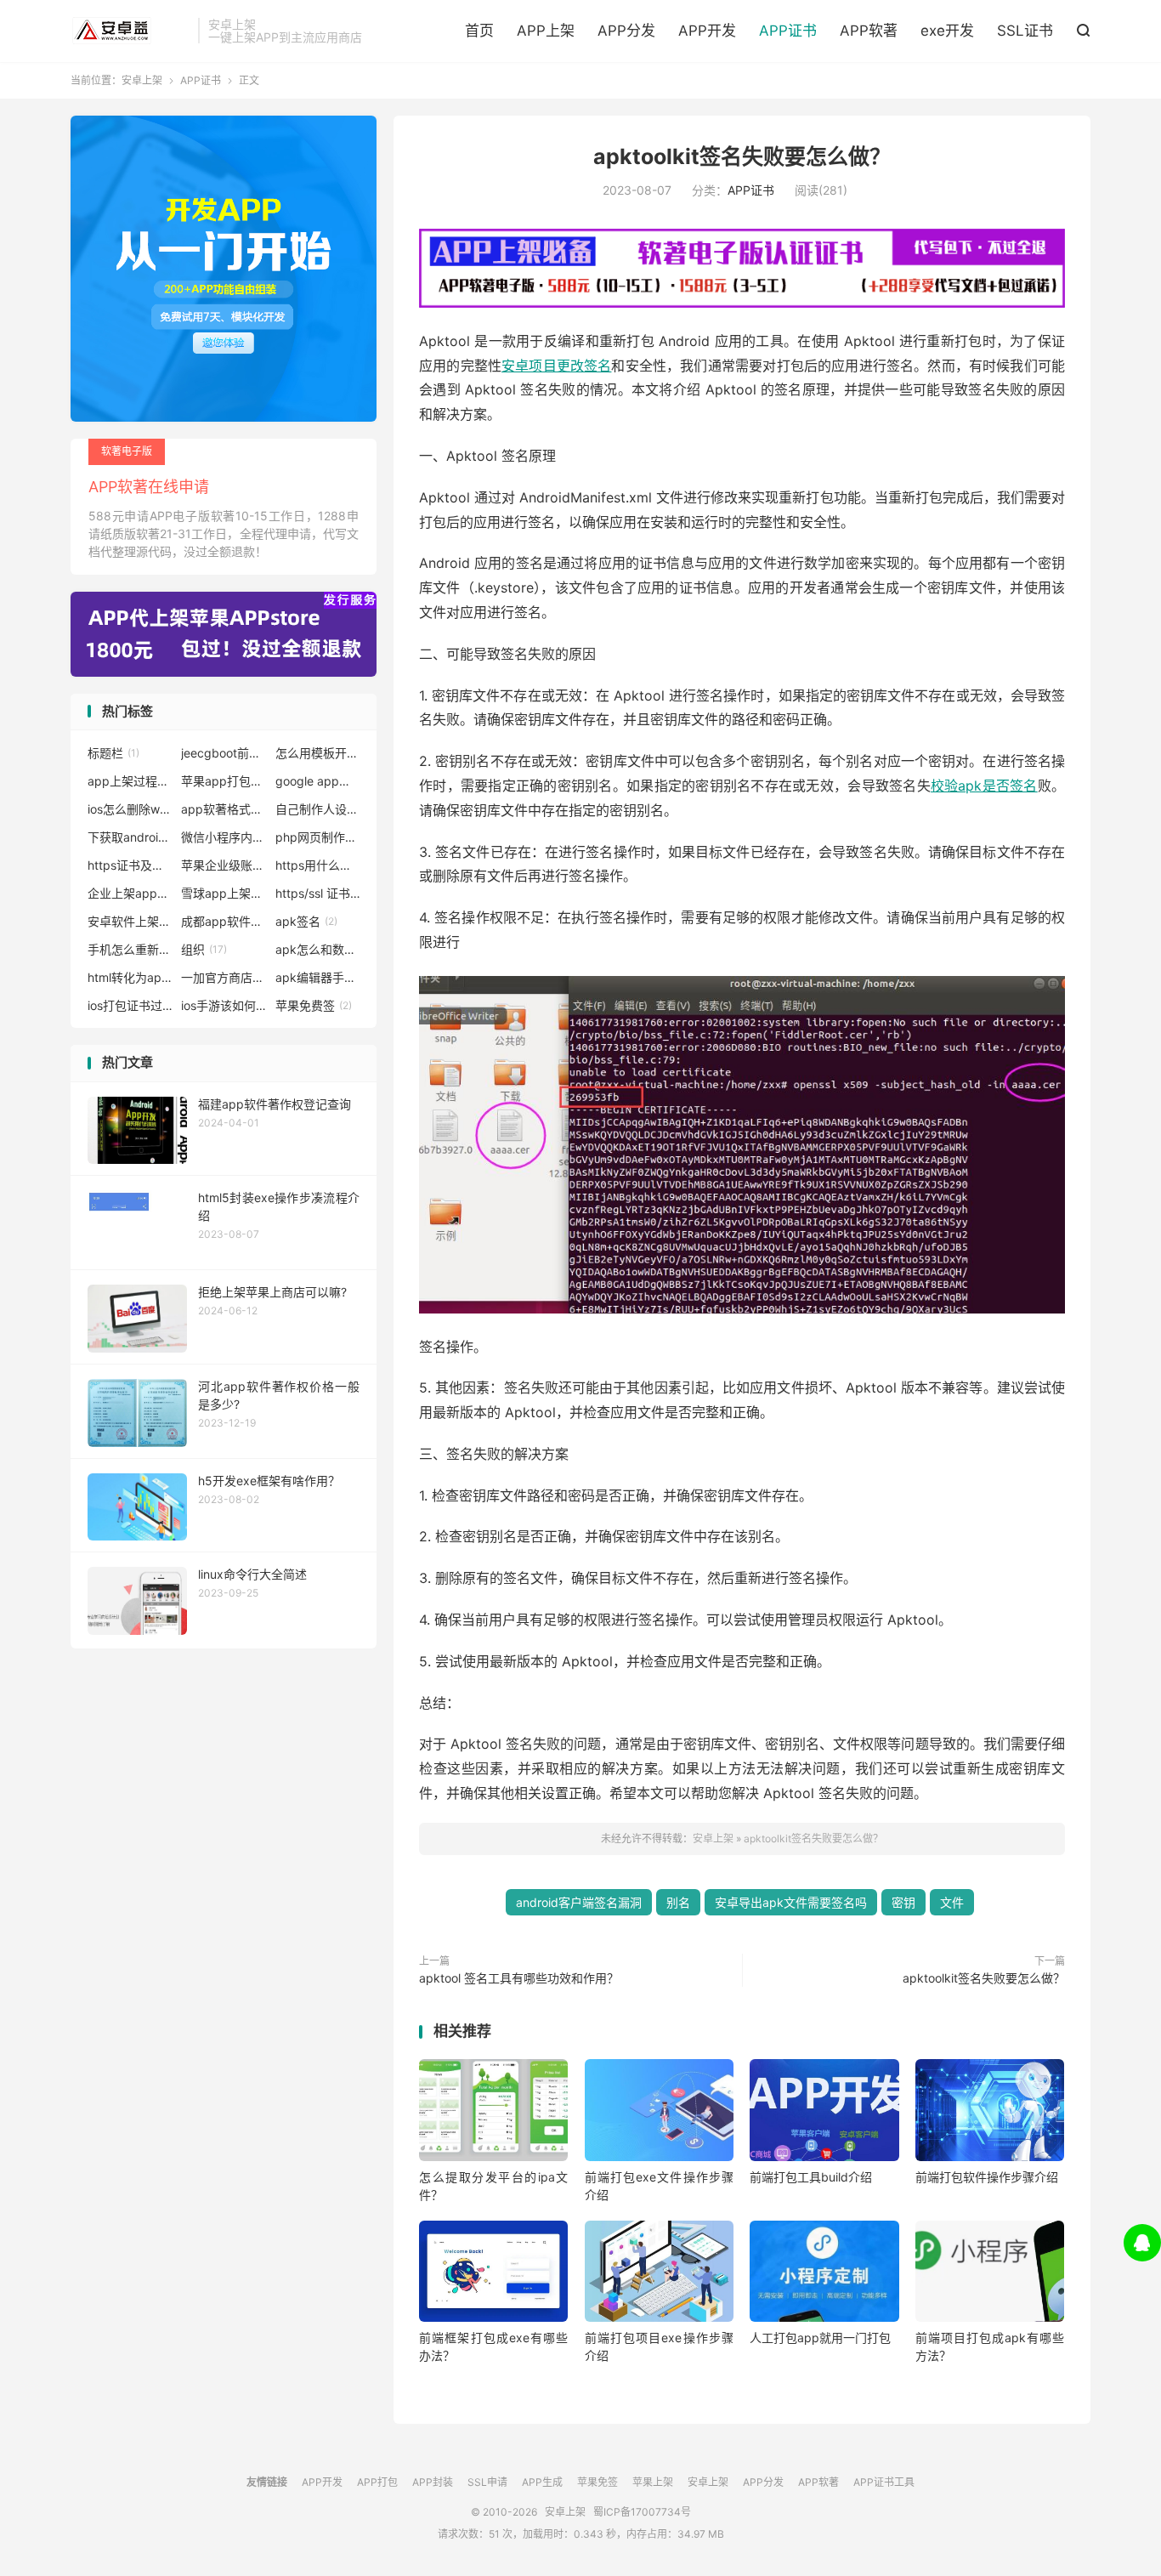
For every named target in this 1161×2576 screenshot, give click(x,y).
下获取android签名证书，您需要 (130, 837)
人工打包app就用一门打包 (820, 2338)
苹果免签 (597, 2482)
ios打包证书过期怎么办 (130, 1005)
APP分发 (626, 31)
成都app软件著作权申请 (224, 921)
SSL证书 (1025, 31)
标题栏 (113, 753)
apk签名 (306, 921)
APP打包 (377, 2482)
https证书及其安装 (130, 865)
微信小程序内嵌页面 (224, 837)
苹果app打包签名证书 (224, 781)
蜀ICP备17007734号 (642, 2512)
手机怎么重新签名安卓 (130, 949)
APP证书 (788, 31)
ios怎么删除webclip (130, 809)
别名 (678, 1902)
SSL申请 (487, 2482)
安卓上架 (130, 31)
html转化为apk (130, 977)
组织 (204, 949)
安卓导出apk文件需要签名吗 (791, 1902)
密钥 (903, 1902)
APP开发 (707, 31)
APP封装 (433, 2482)
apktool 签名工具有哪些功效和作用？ (519, 1978)
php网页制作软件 (318, 837)
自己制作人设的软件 (318, 809)
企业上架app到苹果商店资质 (130, 893)
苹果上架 (653, 2482)
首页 (479, 31)
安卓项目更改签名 (556, 366)
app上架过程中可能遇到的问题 (130, 781)
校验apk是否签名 (984, 786)
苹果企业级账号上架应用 (224, 865)
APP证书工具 (884, 2482)
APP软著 (869, 31)
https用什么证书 (318, 865)
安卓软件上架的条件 (130, 921)
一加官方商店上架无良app (224, 977)
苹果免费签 (314, 1005)
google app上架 (318, 781)
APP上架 (546, 31)
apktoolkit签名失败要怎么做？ (742, 156)
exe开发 (947, 31)
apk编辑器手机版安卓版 (318, 977)
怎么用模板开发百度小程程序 (318, 753)
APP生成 (542, 2482)
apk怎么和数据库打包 (318, 949)
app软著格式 (224, 809)
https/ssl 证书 (318, 893)
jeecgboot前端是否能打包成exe (224, 753)
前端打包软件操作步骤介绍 (987, 2177)
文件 (952, 1902)
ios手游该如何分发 (224, 1005)
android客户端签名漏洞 (579, 1902)
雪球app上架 (224, 893)
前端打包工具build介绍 (811, 2177)
